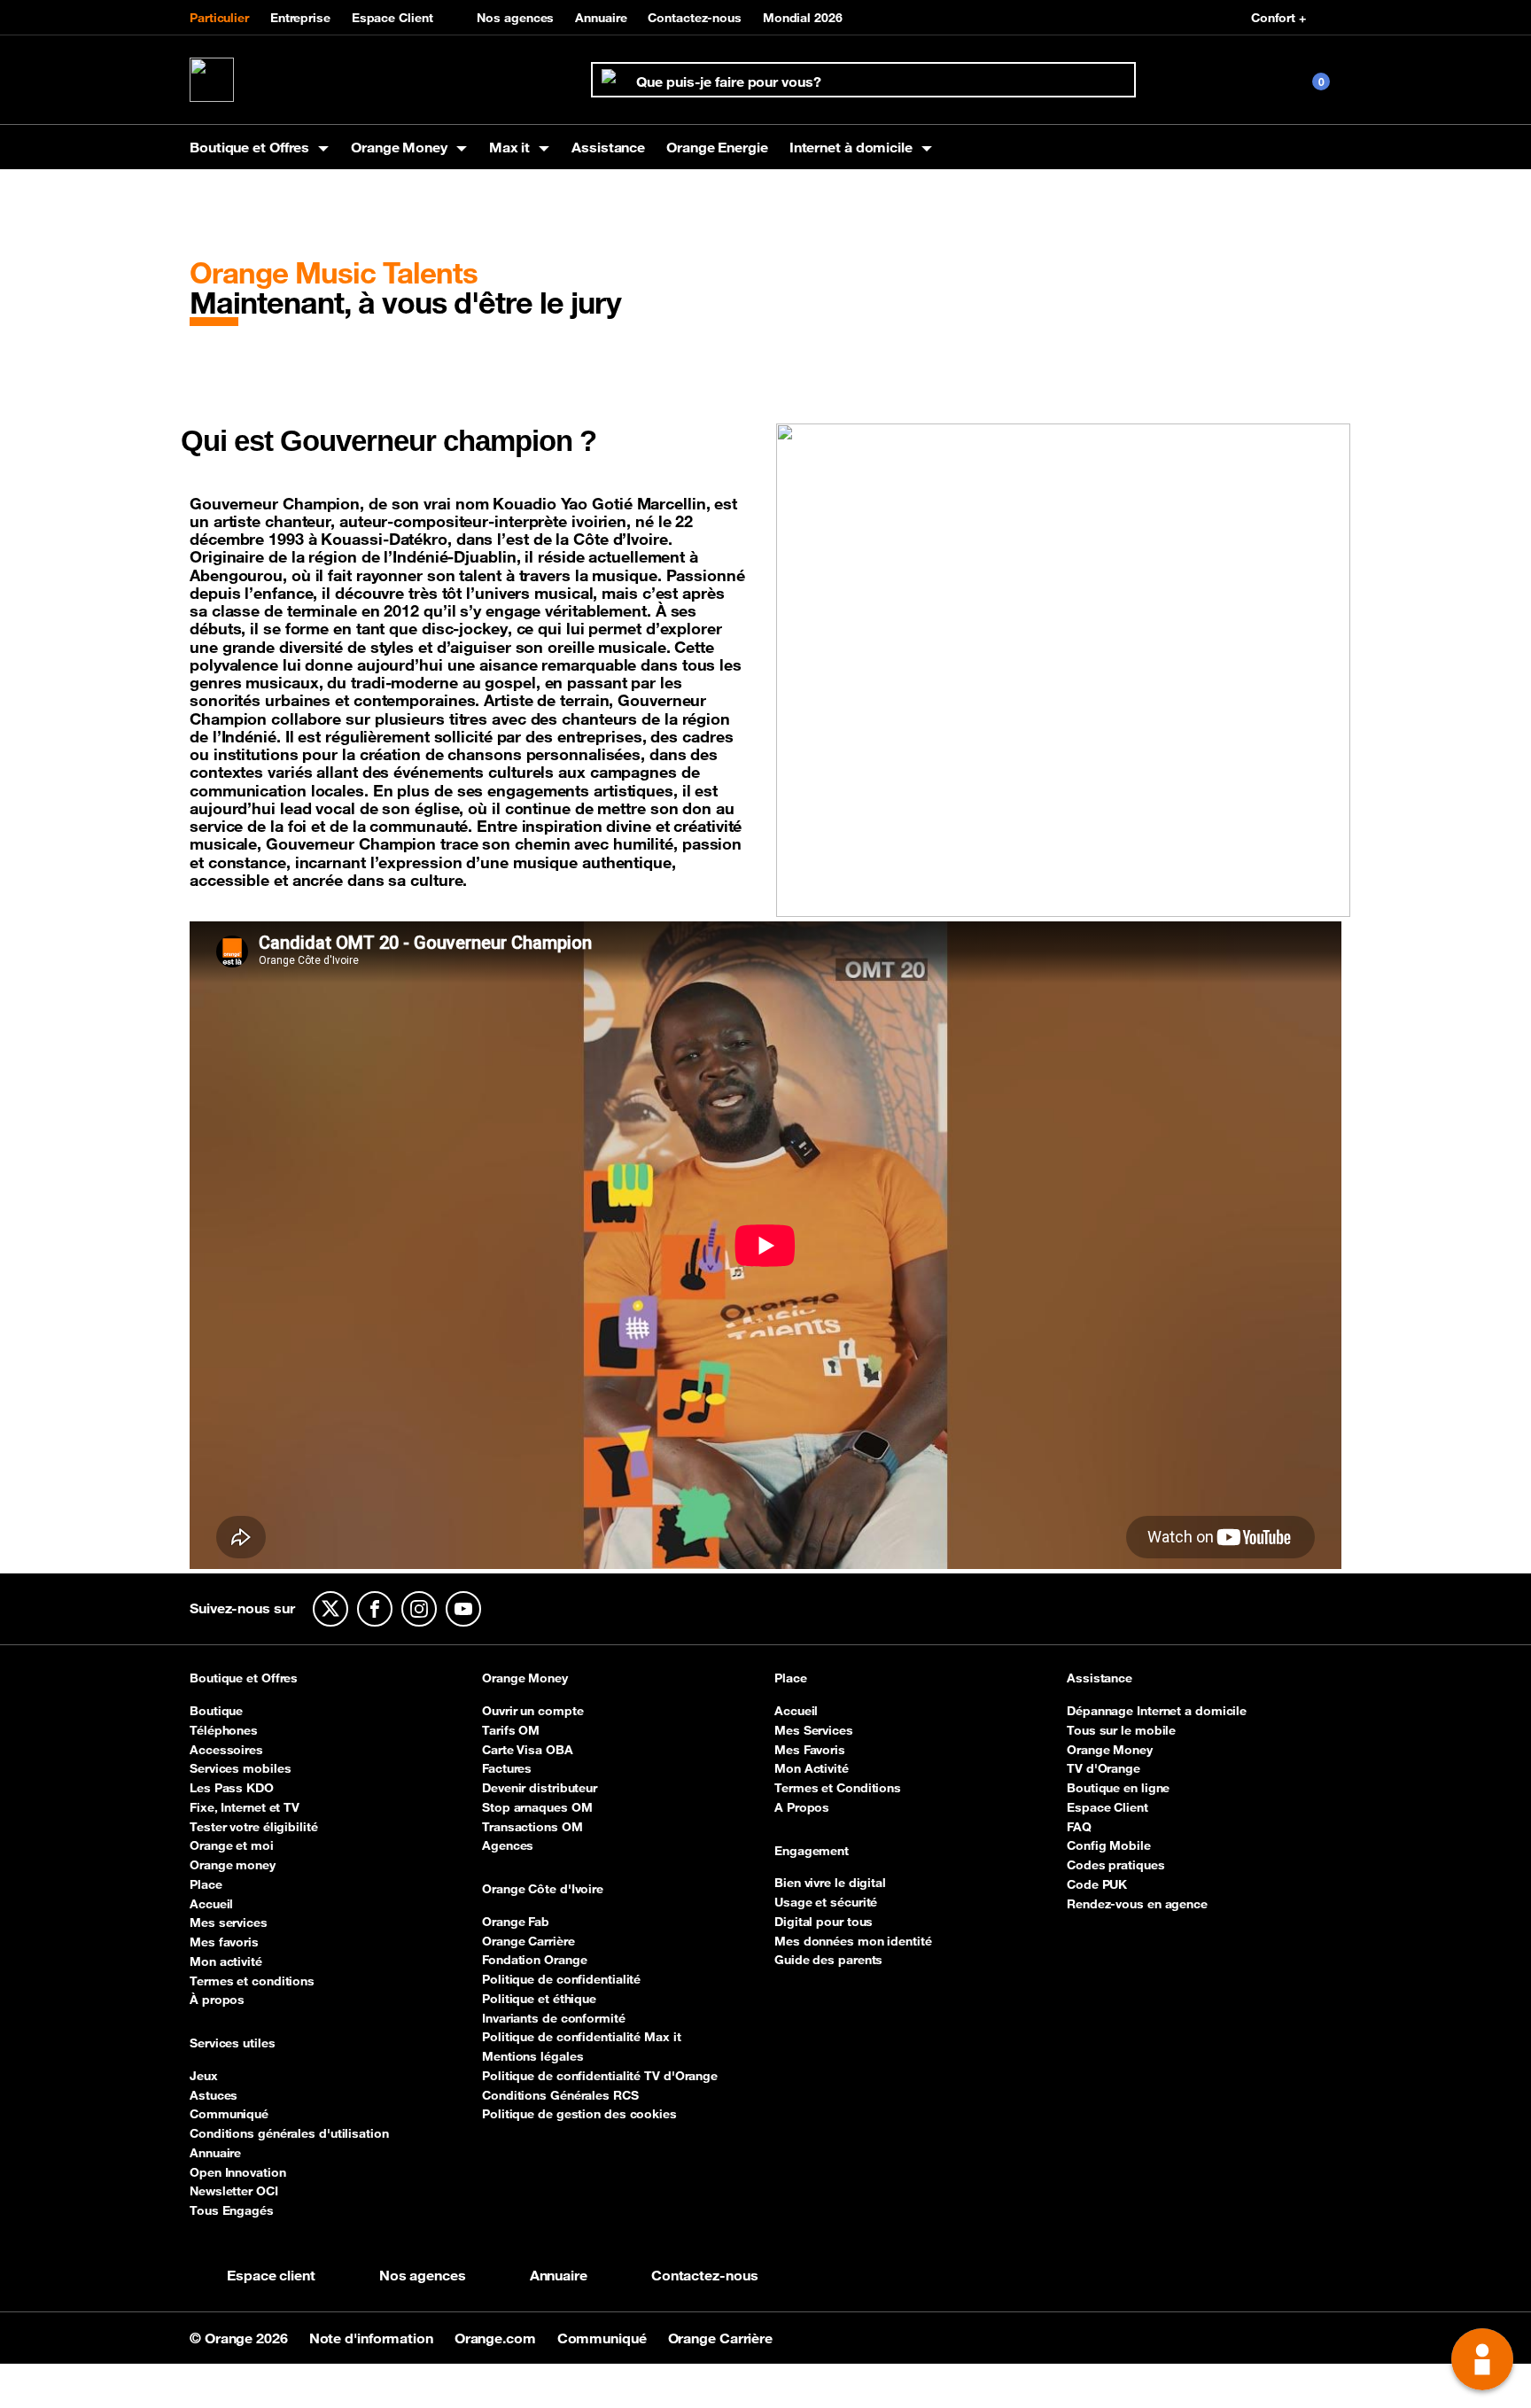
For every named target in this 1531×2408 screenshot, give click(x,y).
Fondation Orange (534, 1960)
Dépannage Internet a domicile (1157, 1711)
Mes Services (814, 1730)
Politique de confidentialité (561, 1979)
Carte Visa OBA (528, 1750)
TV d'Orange (1104, 1768)
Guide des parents (828, 1960)
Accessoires (226, 1750)
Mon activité (226, 1961)
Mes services (229, 1923)
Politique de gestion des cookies (579, 2114)
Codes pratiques (1116, 1865)
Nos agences (515, 18)
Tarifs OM (511, 1730)
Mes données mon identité (853, 1941)
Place (206, 1884)
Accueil (211, 1904)
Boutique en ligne (1118, 1788)
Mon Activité (812, 1768)
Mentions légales (532, 2056)
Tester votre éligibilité (254, 1827)
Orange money (233, 1865)
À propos (217, 2000)
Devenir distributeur (540, 1788)
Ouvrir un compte (532, 1711)
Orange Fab (516, 1922)
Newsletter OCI (234, 2191)
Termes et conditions (252, 1981)
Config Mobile (1109, 1845)
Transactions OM (532, 1827)
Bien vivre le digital (830, 1883)
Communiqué (229, 2114)
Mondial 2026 (803, 18)
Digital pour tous (824, 1922)
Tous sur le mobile (1121, 1730)
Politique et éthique (539, 1999)
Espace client (271, 2275)
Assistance (608, 147)
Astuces (214, 2095)
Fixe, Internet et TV (245, 1807)
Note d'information (373, 2338)
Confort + (1278, 18)
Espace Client (392, 18)
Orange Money (525, 1679)
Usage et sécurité (826, 1902)
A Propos (802, 1807)
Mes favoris (224, 1942)
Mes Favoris (810, 1750)
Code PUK (1097, 1884)
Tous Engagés (232, 2210)
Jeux (204, 2076)
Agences (508, 1845)
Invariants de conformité (554, 2018)
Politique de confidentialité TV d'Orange (600, 2076)
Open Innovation (238, 2172)
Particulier (219, 18)
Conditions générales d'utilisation (289, 2133)
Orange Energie (717, 147)
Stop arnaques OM (537, 1807)
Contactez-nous (695, 18)
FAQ (1079, 1827)
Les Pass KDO (232, 1788)
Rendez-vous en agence (1137, 1904)
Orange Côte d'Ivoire (543, 1890)
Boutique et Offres (244, 1679)
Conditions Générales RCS (560, 2095)
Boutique (216, 1711)
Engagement (812, 1852)
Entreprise (300, 18)
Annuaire (601, 18)
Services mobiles (240, 1768)
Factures (507, 1768)
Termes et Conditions (838, 1788)
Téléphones (224, 1730)
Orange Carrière (528, 1941)
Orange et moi (232, 1845)
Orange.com (497, 2338)
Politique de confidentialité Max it (582, 2037)
